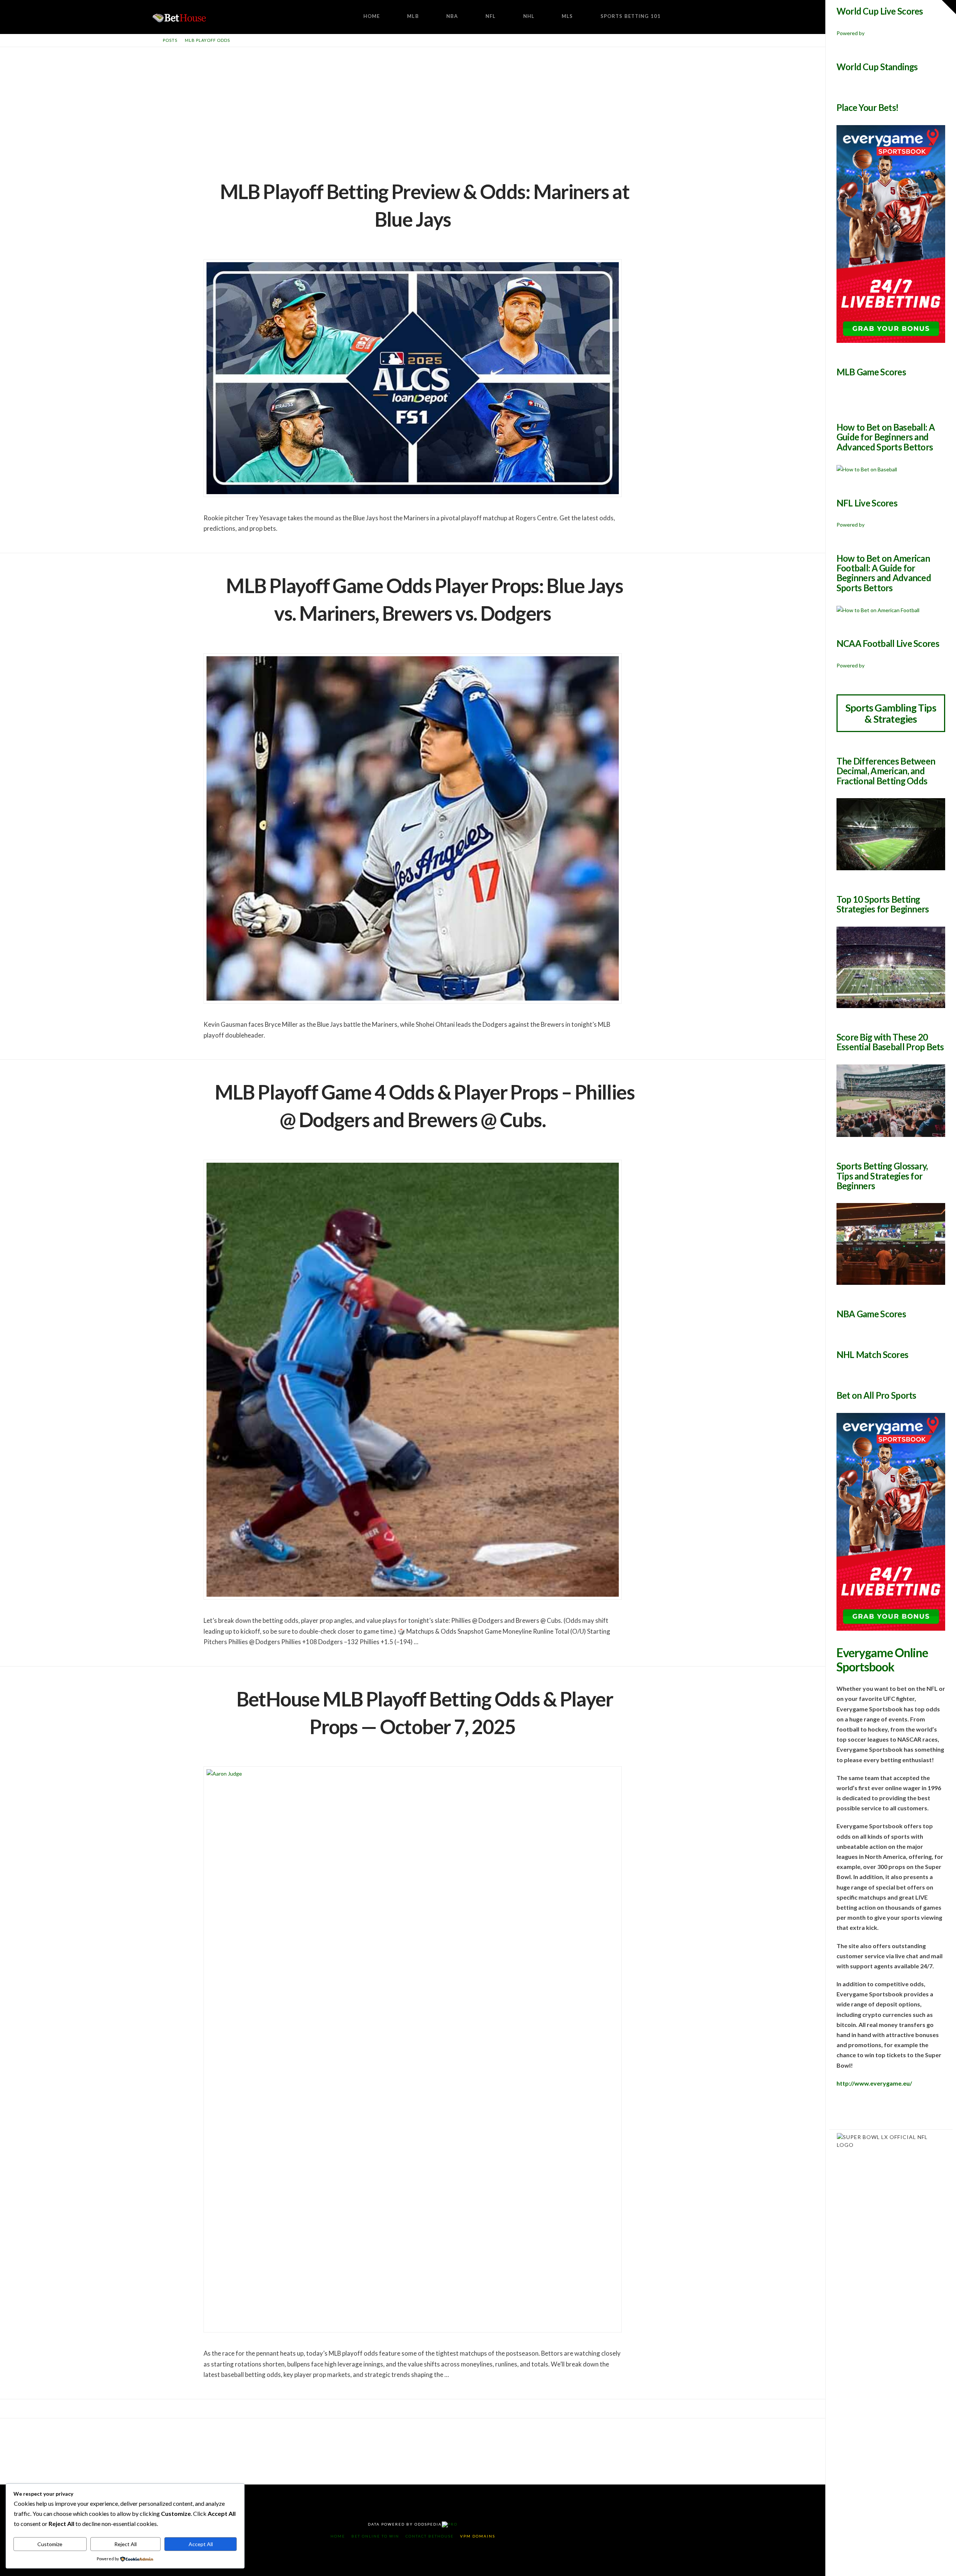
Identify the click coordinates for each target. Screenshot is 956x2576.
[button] (949, 7)
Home (338, 2536)
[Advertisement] (413, 103)
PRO (453, 2524)
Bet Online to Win (375, 2536)
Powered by (851, 33)
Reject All (125, 2544)
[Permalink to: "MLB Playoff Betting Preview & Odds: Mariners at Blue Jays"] (413, 378)
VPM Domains (478, 2536)
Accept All (201, 2544)
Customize (50, 2544)
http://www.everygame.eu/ (874, 2083)
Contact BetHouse (430, 2536)
